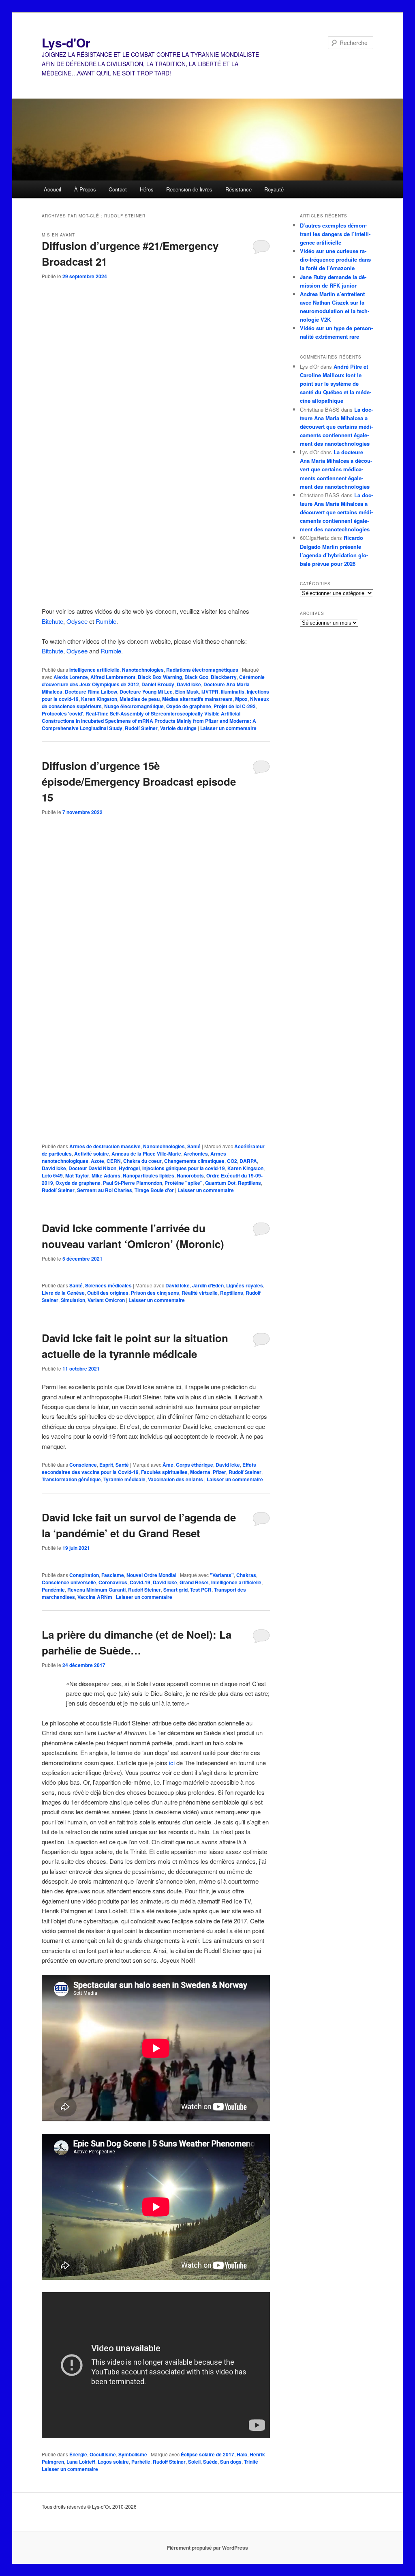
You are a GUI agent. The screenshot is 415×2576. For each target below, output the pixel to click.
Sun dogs (231, 2462)
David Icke (189, 684)
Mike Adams (106, 1175)
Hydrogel (129, 1168)
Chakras (246, 1575)
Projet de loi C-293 (235, 706)
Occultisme (103, 2454)
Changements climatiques (194, 1161)
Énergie (78, 2454)
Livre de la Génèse (63, 1293)
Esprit (106, 1465)
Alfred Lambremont (113, 677)
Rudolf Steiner (141, 728)
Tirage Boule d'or (154, 1190)
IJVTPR (210, 692)
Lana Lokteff (81, 2462)
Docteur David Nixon (92, 1168)
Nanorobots (190, 1175)
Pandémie (53, 1590)
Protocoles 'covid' (62, 713)
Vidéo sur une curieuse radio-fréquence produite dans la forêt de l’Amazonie (335, 259)
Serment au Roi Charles (105, 1190)
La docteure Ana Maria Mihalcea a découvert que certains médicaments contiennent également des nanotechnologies (336, 427)
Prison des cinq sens (155, 1293)
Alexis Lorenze (71, 677)
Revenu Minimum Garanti (96, 1590)
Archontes (196, 1154)
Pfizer (219, 1472)
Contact (118, 189)
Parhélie (141, 2462)
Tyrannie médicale (124, 1479)
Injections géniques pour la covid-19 (184, 1168)
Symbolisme (133, 2454)
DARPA (248, 1161)
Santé (194, 1146)
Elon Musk (187, 692)
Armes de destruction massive (105, 1146)
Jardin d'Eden (208, 1285)
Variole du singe (178, 728)
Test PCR (201, 1590)
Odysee (77, 621)
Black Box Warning (160, 677)
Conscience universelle (69, 1582)
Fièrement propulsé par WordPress (207, 2548)
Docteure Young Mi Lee (146, 692)
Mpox (241, 699)
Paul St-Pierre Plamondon (133, 1183)
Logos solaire (113, 2462)
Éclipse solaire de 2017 (207, 2454)
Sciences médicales (108, 1285)
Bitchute (52, 621)
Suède (210, 2462)
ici (172, 1763)
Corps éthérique (195, 1465)
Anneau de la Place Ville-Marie (146, 1154)
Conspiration (84, 1575)
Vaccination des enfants (175, 1479)
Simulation (73, 1300)
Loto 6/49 (52, 1175)
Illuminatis (233, 692)
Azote (97, 1161)
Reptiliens (249, 1183)
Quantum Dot (220, 1183)
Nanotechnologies (143, 670)
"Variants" (222, 1575)
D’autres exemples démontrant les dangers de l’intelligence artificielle (335, 234)
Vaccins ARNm (95, 1597)
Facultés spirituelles (164, 1472)
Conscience (83, 1465)
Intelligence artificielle (94, 670)
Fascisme (113, 1575)
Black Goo (196, 677)
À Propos (85, 189)
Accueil (52, 189)
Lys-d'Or (66, 42)
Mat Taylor (77, 1175)
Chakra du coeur (142, 1161)
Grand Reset (194, 1582)
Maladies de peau (140, 699)
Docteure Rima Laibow (91, 692)
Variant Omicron (106, 1300)
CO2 (232, 1161)
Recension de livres (189, 189)
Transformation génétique (71, 1479)
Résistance (239, 189)
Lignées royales (245, 1285)
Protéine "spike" (184, 1183)
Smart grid (175, 1590)
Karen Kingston (99, 699)
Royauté (274, 189)
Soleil (194, 2462)
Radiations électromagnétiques (202, 670)
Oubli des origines (108, 1293)
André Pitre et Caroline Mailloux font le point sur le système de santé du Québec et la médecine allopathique (336, 384)
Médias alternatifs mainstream (197, 699)
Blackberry (224, 677)
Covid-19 (140, 1582)
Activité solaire (92, 1154)
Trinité (251, 2462)
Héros (147, 189)
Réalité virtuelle (200, 1293)
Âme (168, 1465)
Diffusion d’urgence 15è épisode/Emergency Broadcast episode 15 (139, 781)
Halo (242, 2454)
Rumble (106, 621)
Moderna (200, 1472)
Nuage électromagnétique (134, 706)
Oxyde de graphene (189, 706)
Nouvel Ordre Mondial (151, 1575)
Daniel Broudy (158, 684)
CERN (114, 1161)
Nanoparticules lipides (149, 1175)
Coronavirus (113, 1582)
